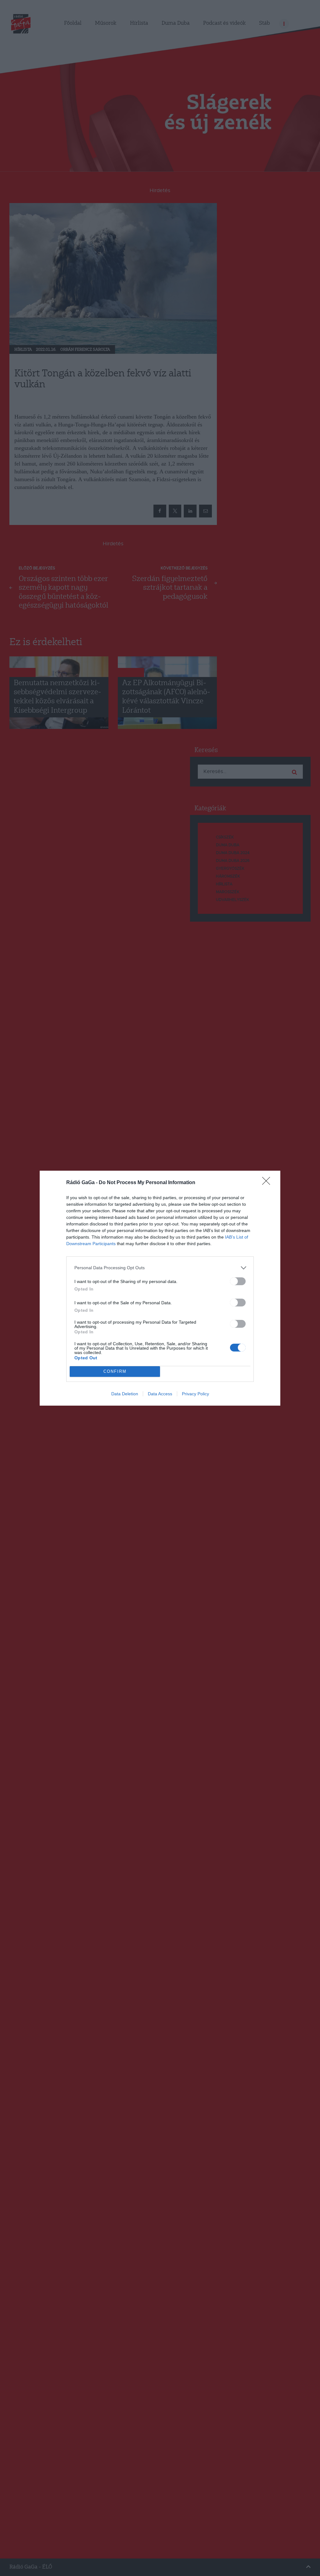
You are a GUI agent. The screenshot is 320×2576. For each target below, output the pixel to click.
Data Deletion (125, 1394)
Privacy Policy (195, 1394)
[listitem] (160, 1268)
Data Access (160, 1394)
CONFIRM (115, 1371)
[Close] (268, 1183)
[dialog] (160, 1288)
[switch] (238, 1281)
